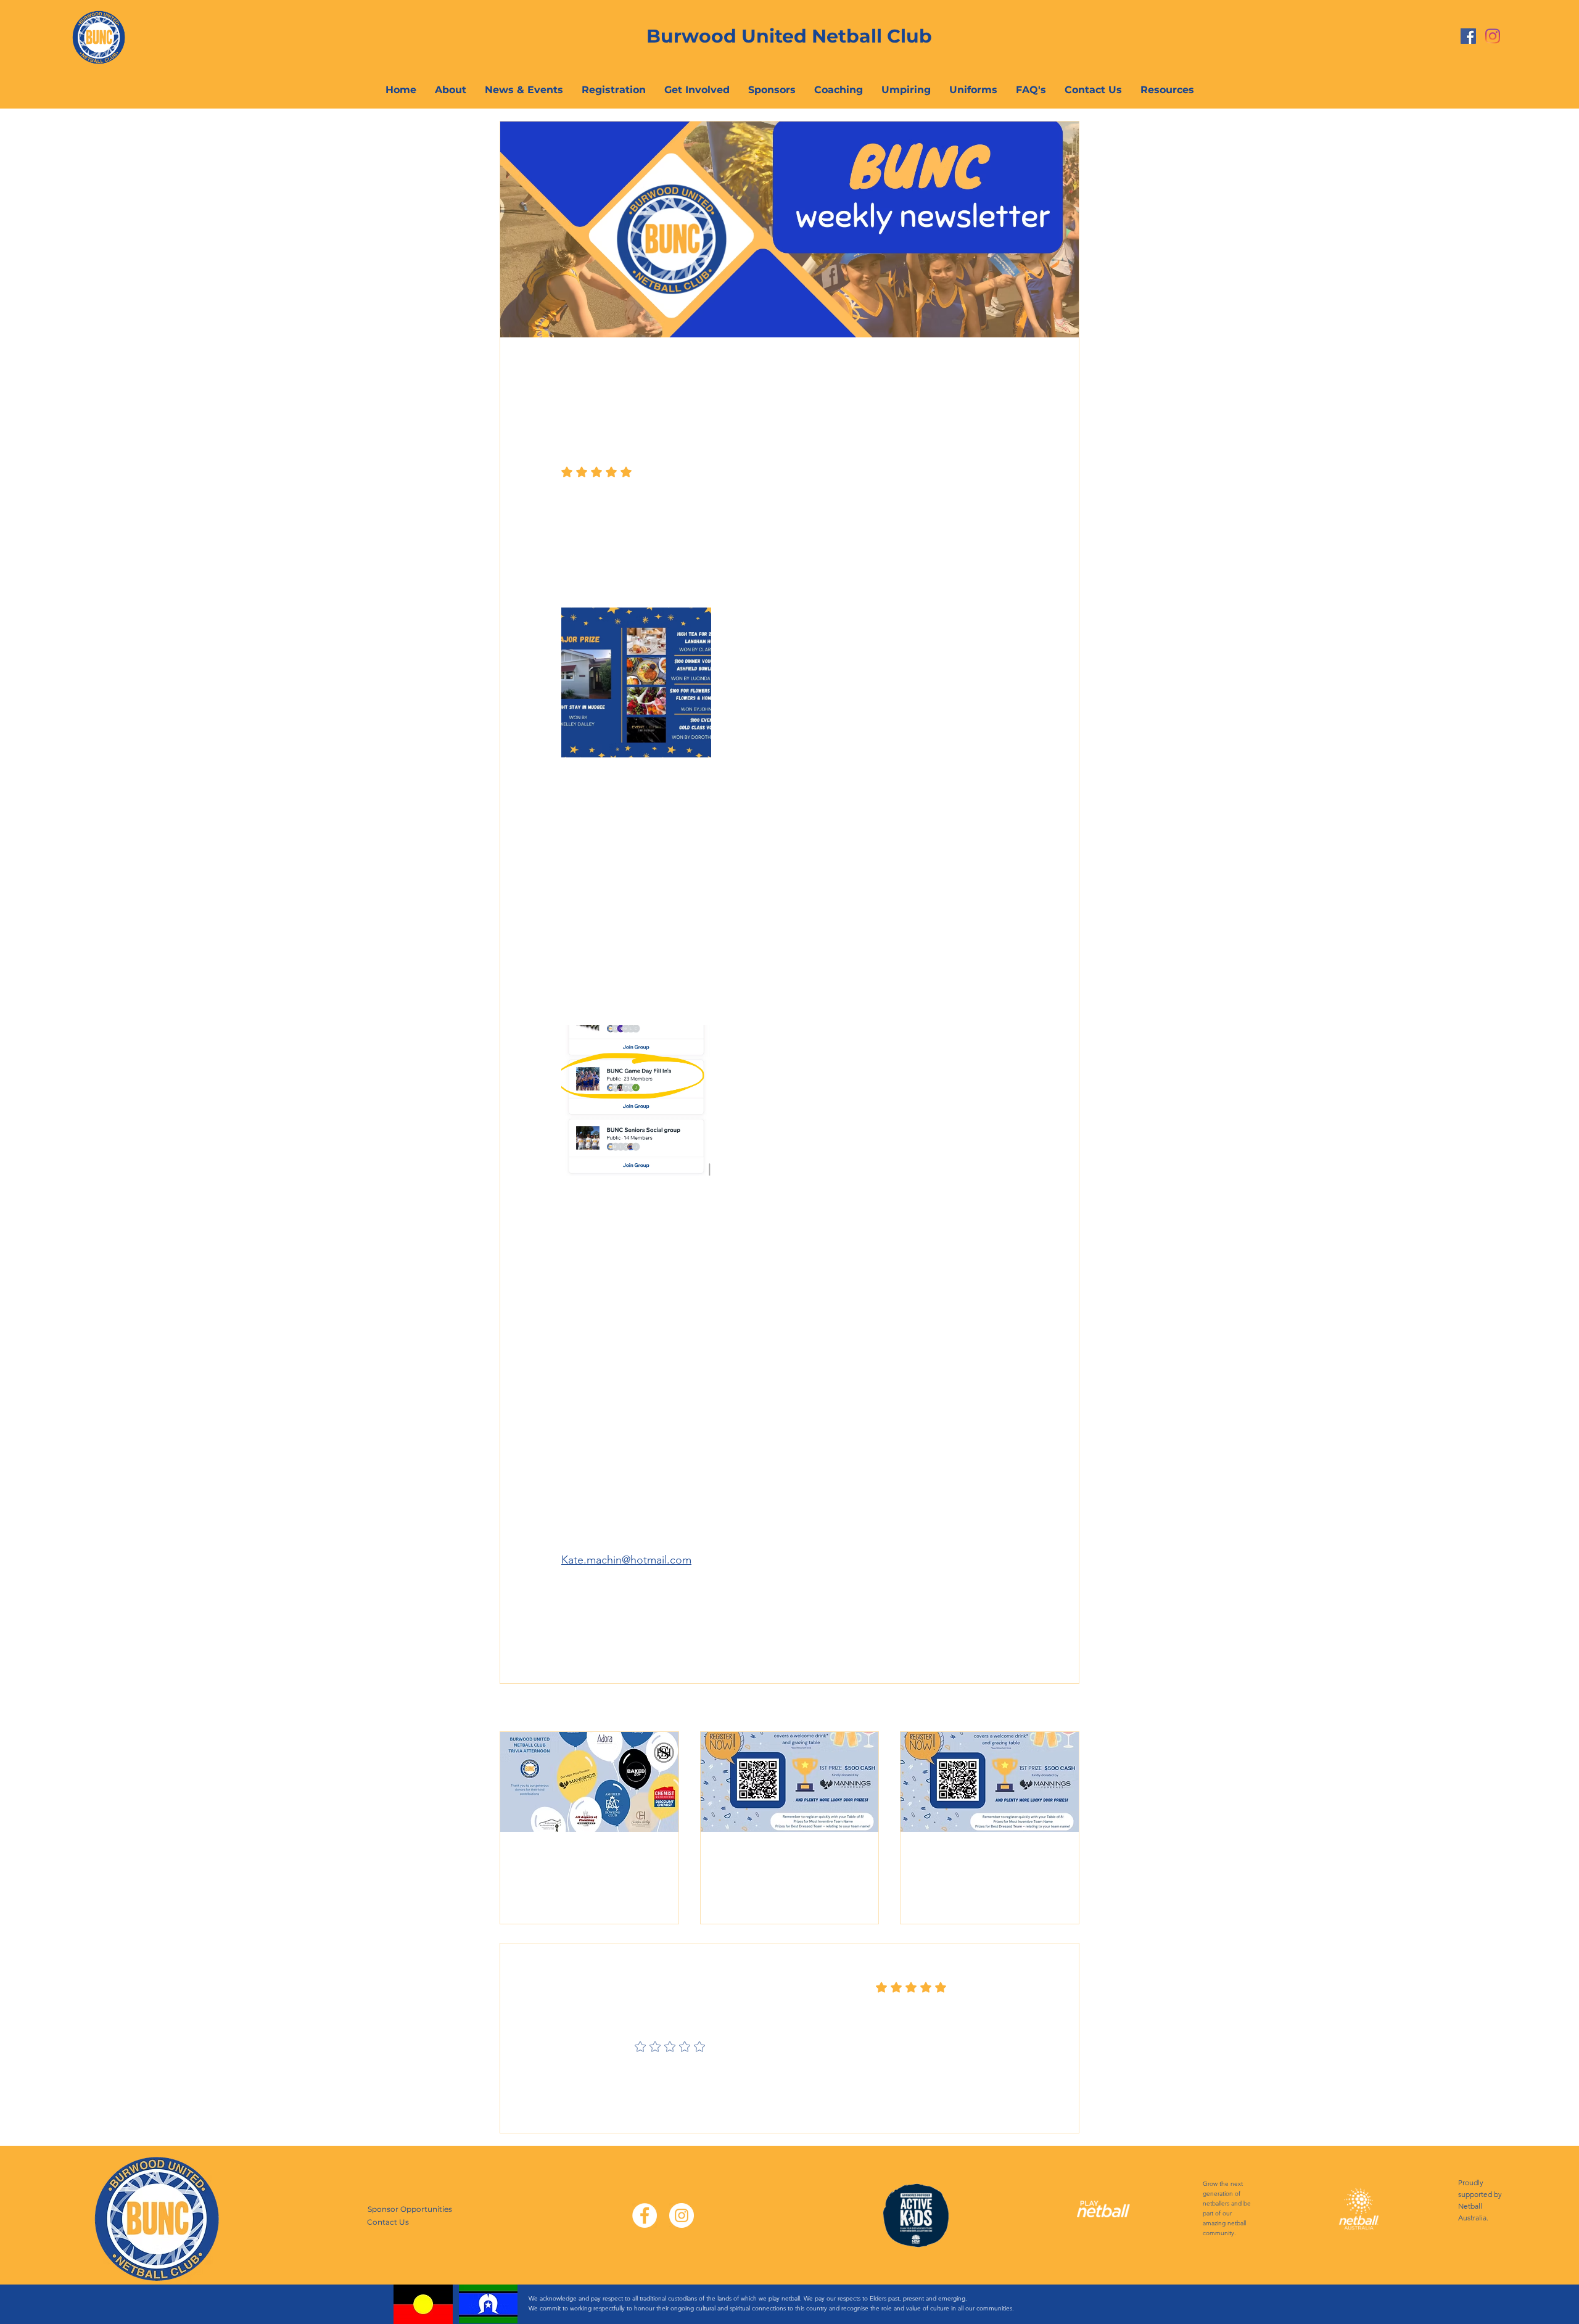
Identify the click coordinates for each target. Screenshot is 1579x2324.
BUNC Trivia (548, 1855)
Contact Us (388, 2222)
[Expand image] (636, 682)
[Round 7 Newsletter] (990, 1782)
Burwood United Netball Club (789, 36)
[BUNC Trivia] (589, 1782)
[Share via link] (628, 1601)
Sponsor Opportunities (410, 2209)
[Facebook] (1468, 36)
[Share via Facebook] (567, 1601)
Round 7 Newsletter (971, 1855)
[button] (1167, 90)
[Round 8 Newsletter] (790, 1782)
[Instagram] (1493, 36)
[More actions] (1010, 382)
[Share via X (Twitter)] (597, 1601)
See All (1066, 1708)
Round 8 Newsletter (772, 1855)
